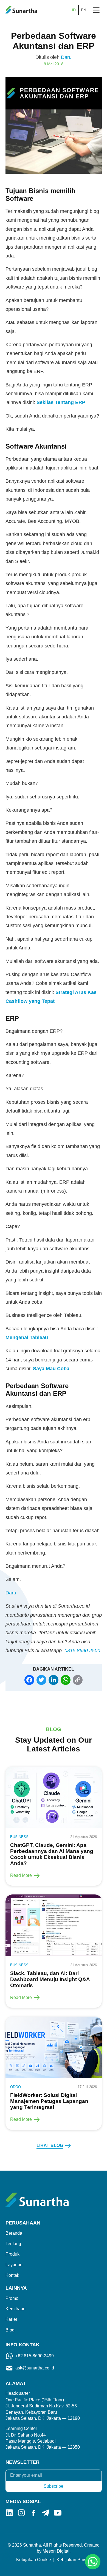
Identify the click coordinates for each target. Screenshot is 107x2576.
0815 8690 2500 (82, 1650)
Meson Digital (56, 2551)
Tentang (13, 2244)
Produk (12, 2254)
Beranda (14, 2233)
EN (84, 10)
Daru (66, 57)
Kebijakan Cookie (34, 2560)
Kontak (12, 2275)
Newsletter (22, 2462)
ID (74, 10)
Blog (10, 2330)
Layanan (14, 2265)
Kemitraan (16, 2309)
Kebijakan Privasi (74, 2560)
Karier (11, 2319)
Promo (12, 2298)
